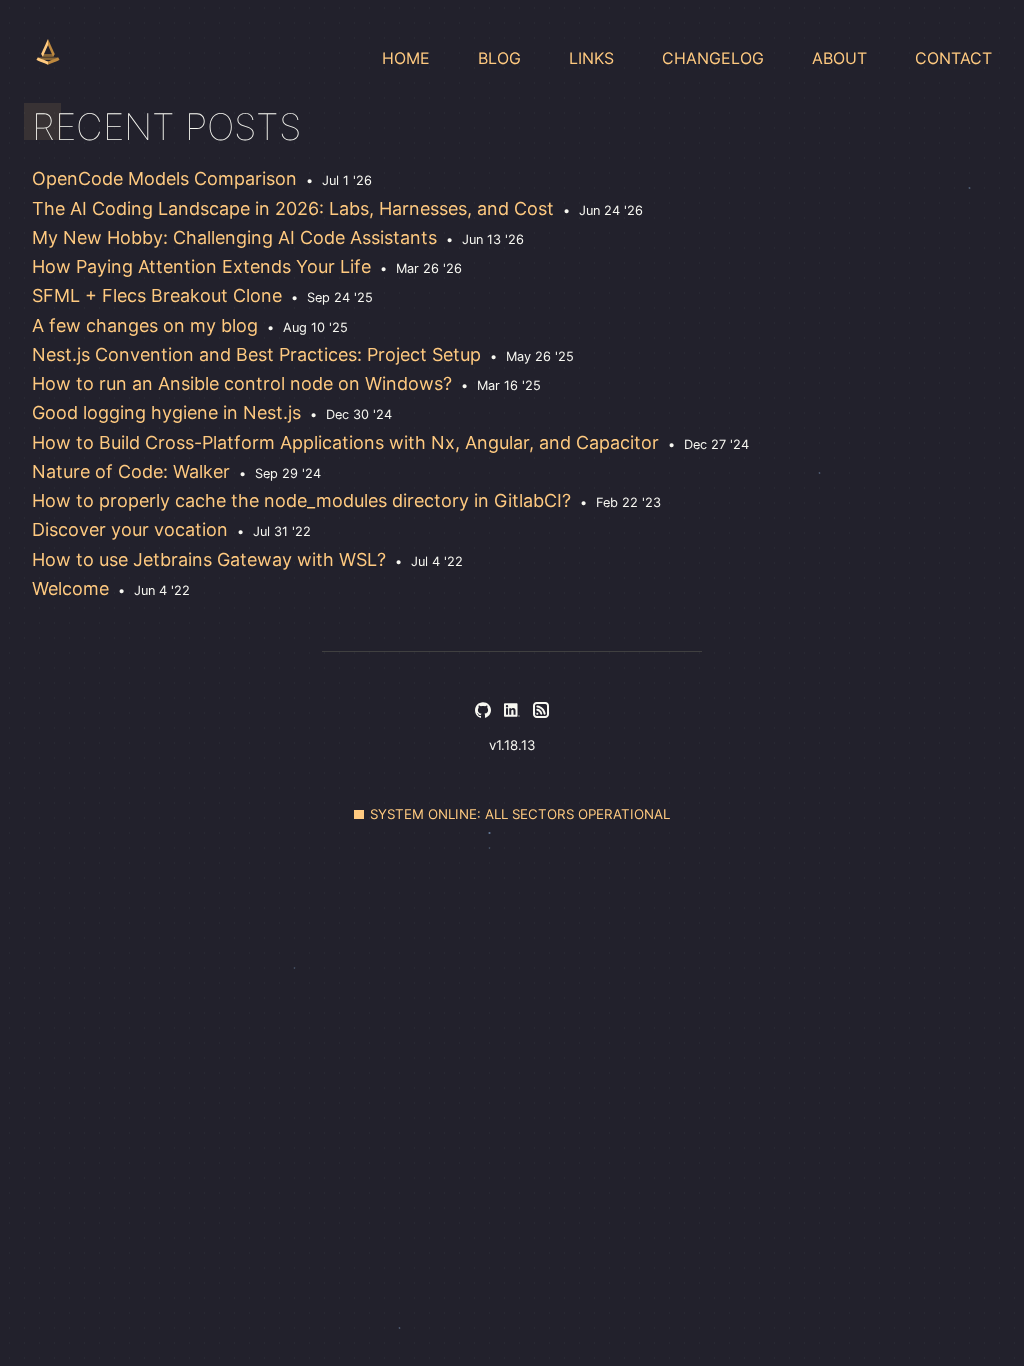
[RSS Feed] (541, 711)
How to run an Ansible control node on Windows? (242, 383)
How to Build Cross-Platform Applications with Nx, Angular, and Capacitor (345, 442)
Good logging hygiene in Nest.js (166, 412)
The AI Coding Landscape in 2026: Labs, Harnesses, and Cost (293, 208)
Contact (953, 58)
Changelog (713, 58)
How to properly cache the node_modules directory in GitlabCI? (301, 500)
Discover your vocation (130, 529)
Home (406, 58)
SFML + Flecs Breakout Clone (157, 295)
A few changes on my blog (145, 325)
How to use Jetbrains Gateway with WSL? (209, 559)
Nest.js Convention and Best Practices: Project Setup (256, 354)
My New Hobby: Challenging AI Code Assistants (234, 237)
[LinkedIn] (512, 711)
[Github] (483, 711)
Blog (499, 58)
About (839, 58)
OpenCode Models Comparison (164, 178)
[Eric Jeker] (48, 52)
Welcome (70, 588)
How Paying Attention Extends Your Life (201, 266)
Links (591, 58)
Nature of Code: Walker (131, 471)
